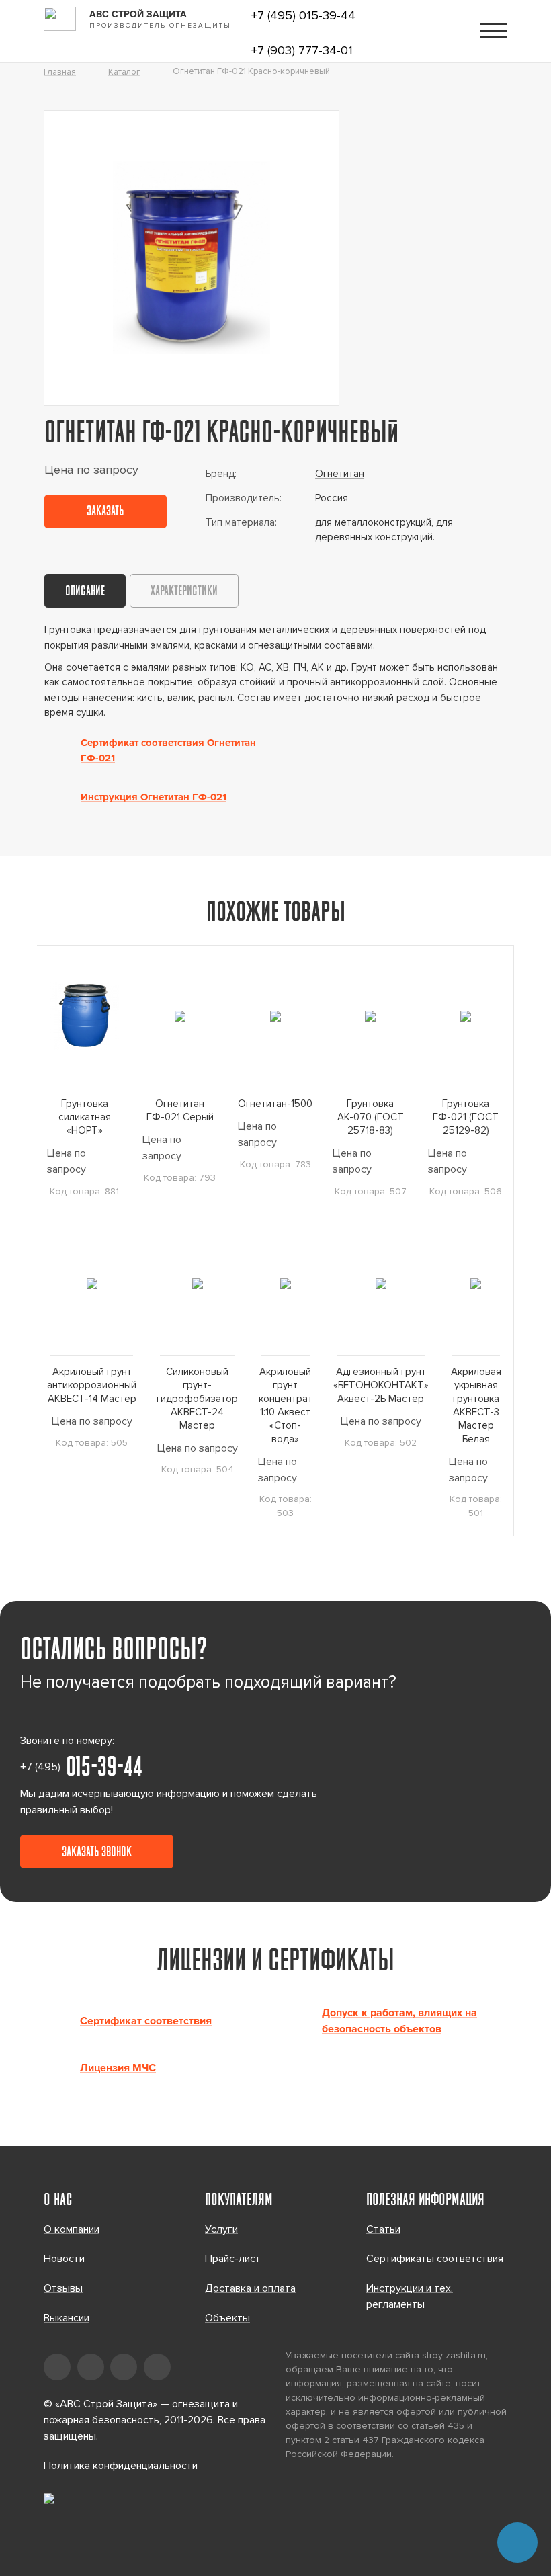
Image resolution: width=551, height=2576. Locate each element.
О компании (72, 2229)
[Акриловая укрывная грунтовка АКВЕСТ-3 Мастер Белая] (476, 1284)
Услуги (221, 2229)
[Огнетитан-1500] (275, 1016)
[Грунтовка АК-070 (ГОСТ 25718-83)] (370, 1016)
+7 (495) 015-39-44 (303, 15)
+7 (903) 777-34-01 (302, 50)
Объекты (227, 2318)
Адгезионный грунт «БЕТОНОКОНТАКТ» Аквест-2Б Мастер (381, 1385)
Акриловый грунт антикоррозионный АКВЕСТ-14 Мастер (92, 1385)
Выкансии (67, 2318)
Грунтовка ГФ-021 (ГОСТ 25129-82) (466, 1117)
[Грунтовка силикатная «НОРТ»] (85, 1016)
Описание (85, 592)
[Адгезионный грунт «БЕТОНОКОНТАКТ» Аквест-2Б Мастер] (381, 1284)
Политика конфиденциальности (121, 2466)
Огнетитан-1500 (275, 1104)
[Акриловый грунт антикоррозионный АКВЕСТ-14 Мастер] (92, 1284)
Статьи (383, 2229)
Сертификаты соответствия (435, 2259)
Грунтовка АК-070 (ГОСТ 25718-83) (371, 1117)
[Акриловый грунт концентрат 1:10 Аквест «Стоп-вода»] (286, 1284)
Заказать (105, 512)
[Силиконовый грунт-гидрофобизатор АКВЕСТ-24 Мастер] (197, 1284)
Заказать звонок (97, 1853)
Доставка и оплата (250, 2288)
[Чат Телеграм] (517, 2542)
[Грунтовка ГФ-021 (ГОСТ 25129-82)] (466, 1016)
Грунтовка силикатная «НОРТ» (85, 1117)
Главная (60, 72)
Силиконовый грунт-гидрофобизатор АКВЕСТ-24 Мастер (197, 1399)
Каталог (124, 72)
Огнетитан (340, 474)
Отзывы (63, 2288)
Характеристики (184, 592)
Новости (64, 2259)
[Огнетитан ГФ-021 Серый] (180, 1016)
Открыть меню (494, 31)
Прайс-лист (233, 2259)
